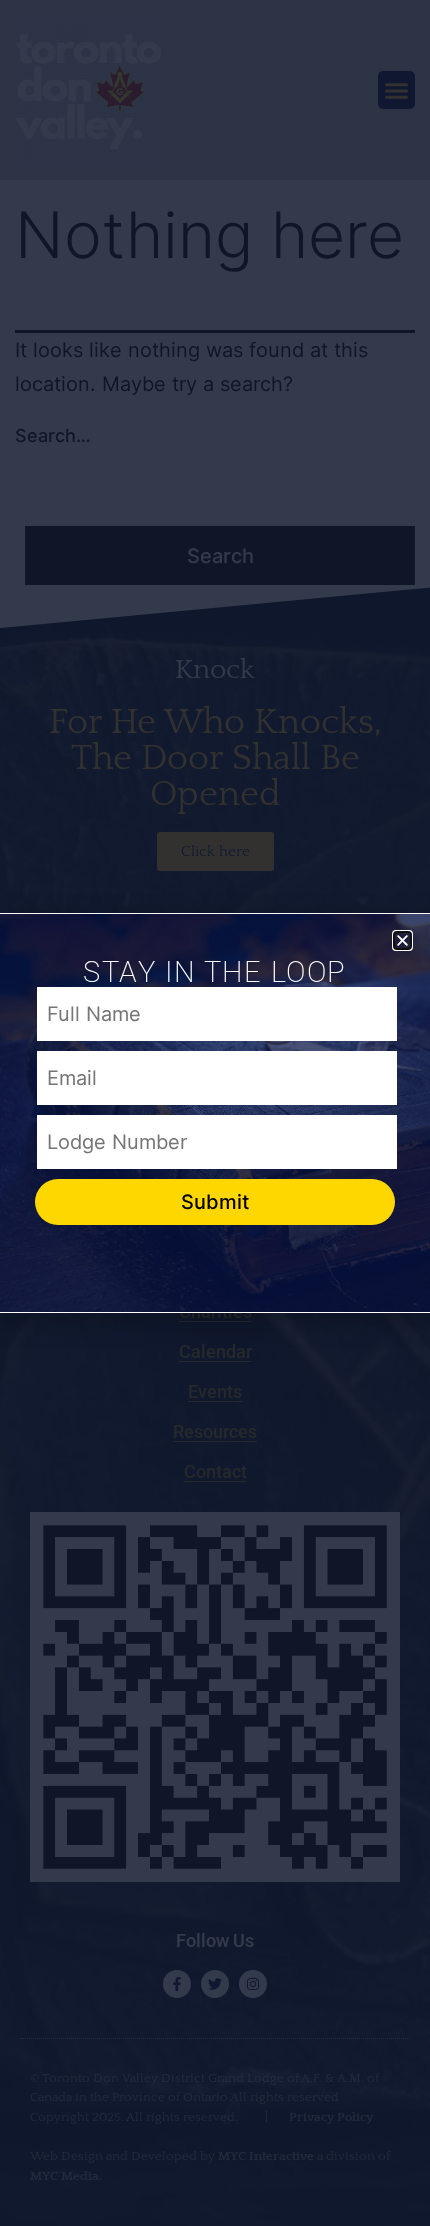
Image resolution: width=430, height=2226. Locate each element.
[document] (215, 1113)
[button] (402, 940)
